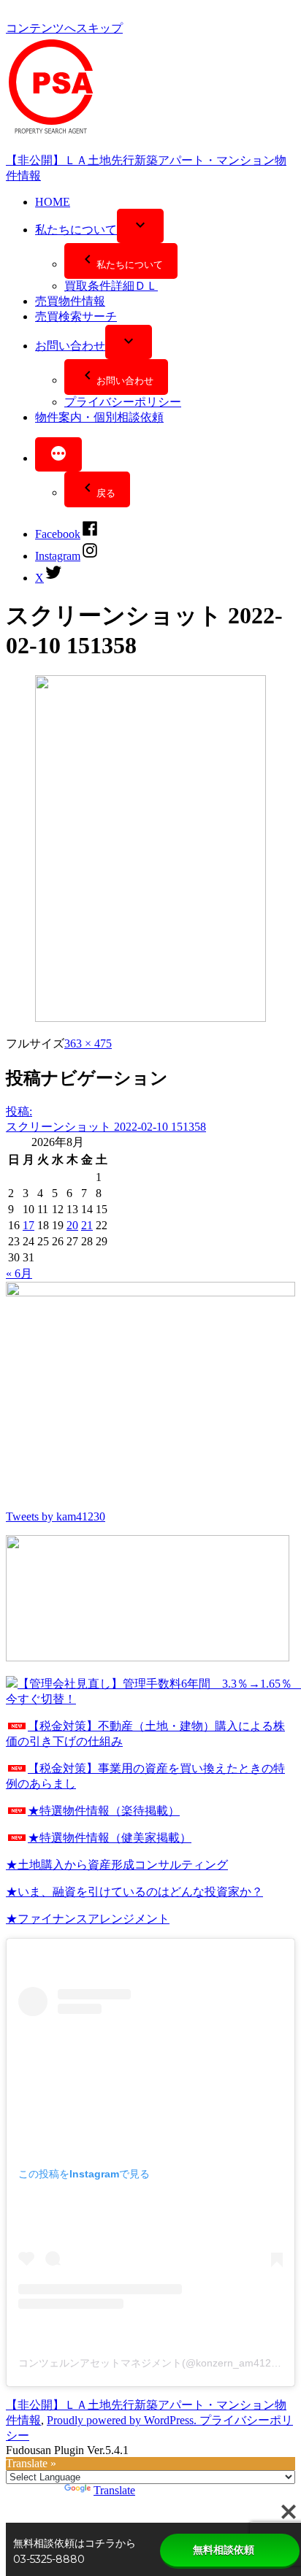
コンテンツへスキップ (64, 28)
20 (72, 1225)
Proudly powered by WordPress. (123, 2420)
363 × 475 (88, 1043)
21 (87, 1225)
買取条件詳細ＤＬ (111, 286)
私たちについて (76, 230)
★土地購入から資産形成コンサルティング (117, 1865)
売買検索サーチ (76, 316)
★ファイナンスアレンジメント (88, 1919)
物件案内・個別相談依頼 (99, 417)
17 (28, 1225)
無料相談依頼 (224, 2550)
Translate (114, 2490)
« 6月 (19, 1273)
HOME (53, 202)
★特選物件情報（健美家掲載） (110, 1838)
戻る (106, 493)
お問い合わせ (70, 346)
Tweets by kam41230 (56, 1516)
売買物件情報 (70, 301)
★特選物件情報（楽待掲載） (104, 1811)
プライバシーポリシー (123, 402)
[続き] (58, 454)
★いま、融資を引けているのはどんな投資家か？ (134, 1892)
